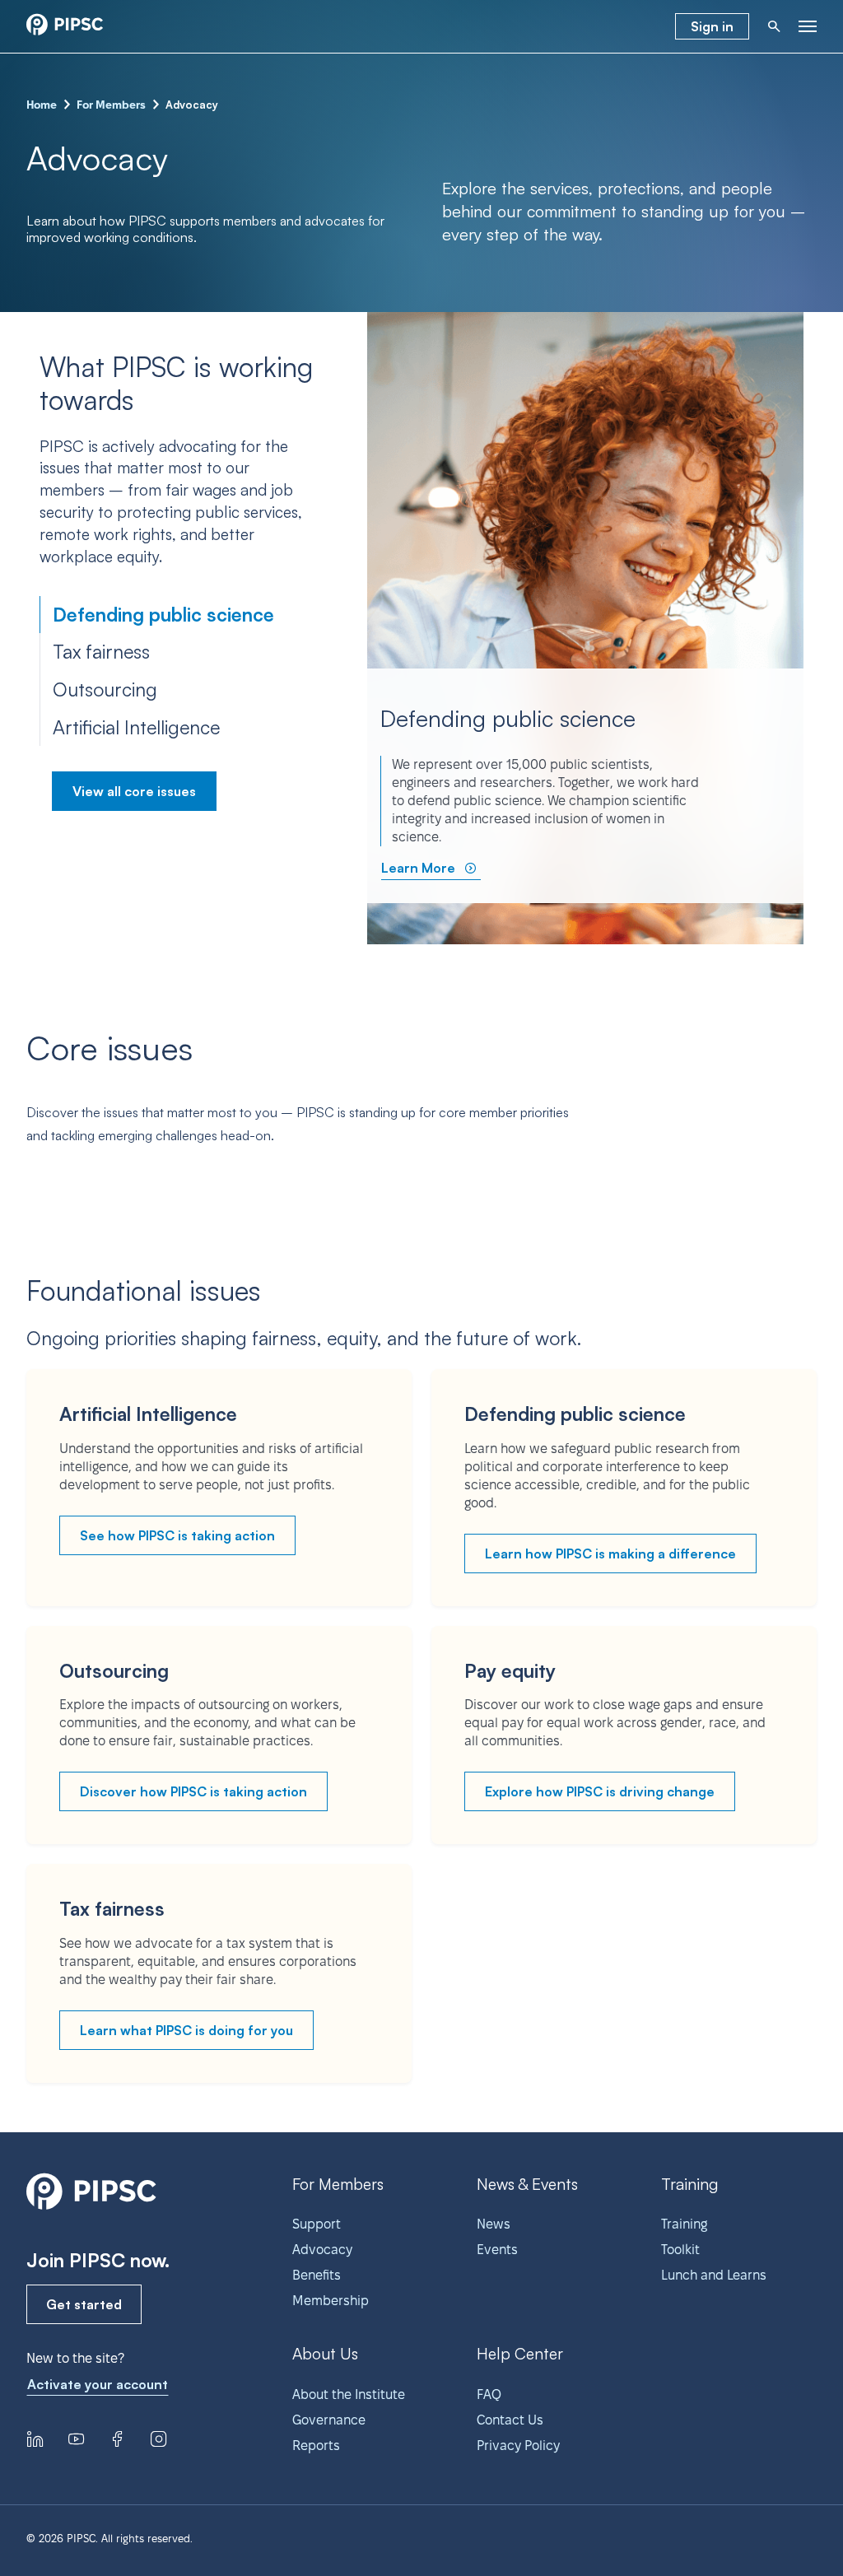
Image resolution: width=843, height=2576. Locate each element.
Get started (84, 2304)
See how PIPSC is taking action (177, 1535)
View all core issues (134, 791)
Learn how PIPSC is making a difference (610, 1554)
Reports (316, 2446)
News (494, 2224)
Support (317, 2224)
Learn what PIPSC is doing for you (186, 2030)
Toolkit (680, 2250)
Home (42, 105)
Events (497, 2250)
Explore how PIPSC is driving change (600, 1791)
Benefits (317, 2275)
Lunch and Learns (714, 2275)
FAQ (489, 2394)
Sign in (712, 26)
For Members (111, 105)
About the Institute (349, 2394)
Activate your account (98, 2384)
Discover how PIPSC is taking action (193, 1791)
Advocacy (322, 2250)
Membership (331, 2301)
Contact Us (510, 2420)
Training (684, 2224)
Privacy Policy (518, 2446)
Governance (329, 2420)
